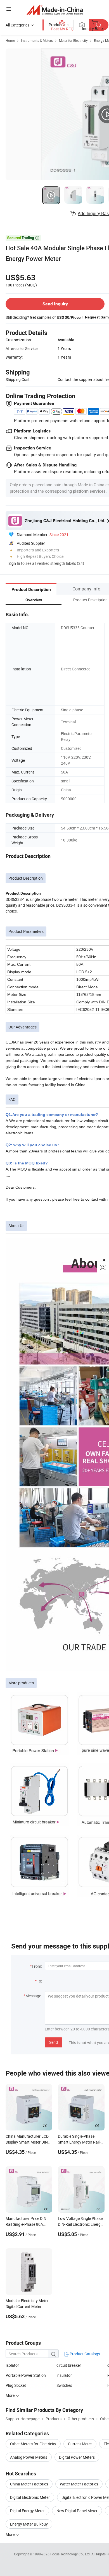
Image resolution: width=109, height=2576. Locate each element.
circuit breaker (69, 2365)
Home (10, 40)
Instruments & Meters (37, 40)
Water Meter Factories (79, 2484)
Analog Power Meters (29, 2457)
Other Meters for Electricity (33, 2444)
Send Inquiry (55, 304)
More (10, 2534)
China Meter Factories (29, 2484)
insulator (64, 2375)
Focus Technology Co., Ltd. (71, 2554)
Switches (64, 2385)
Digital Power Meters (77, 2457)
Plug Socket (16, 2385)
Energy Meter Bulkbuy (29, 2524)
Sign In (14, 563)
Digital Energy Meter (27, 2511)
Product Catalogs (84, 2354)
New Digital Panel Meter (77, 2511)
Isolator (12, 2365)
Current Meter (80, 2444)
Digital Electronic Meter (30, 2497)
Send (54, 2042)
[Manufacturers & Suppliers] (55, 10)
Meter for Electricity (73, 40)
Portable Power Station (26, 2375)
